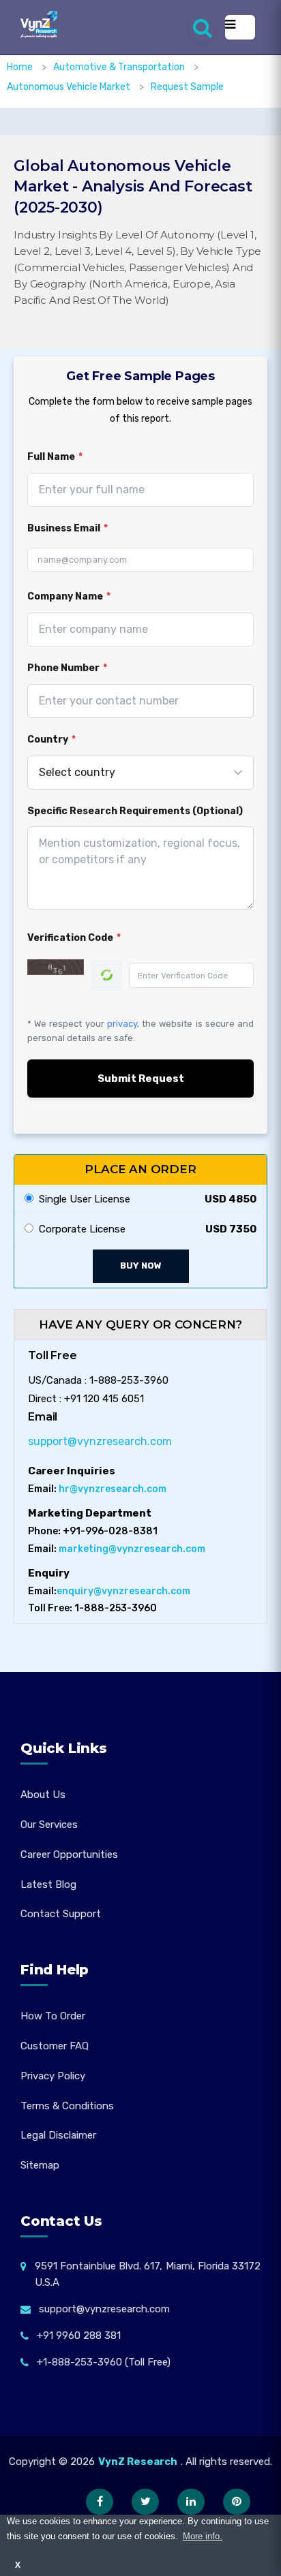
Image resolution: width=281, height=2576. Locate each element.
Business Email (68, 528)
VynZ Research (138, 2462)
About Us (43, 1795)
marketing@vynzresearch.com (132, 1549)
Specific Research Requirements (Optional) (135, 811)
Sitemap (40, 2165)
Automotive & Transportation (120, 67)
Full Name (55, 457)
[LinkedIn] (191, 2502)
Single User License (82, 1199)
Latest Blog (48, 1884)
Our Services (49, 1825)
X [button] (18, 2565)
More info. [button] (203, 2536)
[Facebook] (100, 2502)
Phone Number (67, 668)
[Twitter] (145, 2502)
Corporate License (79, 1229)
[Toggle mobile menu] (240, 27)
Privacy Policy (53, 2076)
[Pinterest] (237, 2502)
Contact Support (61, 1914)
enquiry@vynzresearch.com (123, 1591)
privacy (122, 1024)
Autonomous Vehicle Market (70, 87)
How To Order (53, 2016)
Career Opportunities (69, 1855)
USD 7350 (231, 1229)
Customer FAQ (55, 2046)
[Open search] (203, 27)
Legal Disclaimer (58, 2135)
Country (51, 740)
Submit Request (141, 1078)
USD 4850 (231, 1199)
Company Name (69, 596)
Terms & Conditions (67, 2106)
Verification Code (74, 938)
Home (20, 67)
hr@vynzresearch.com (113, 1489)
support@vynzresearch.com (100, 1441)
